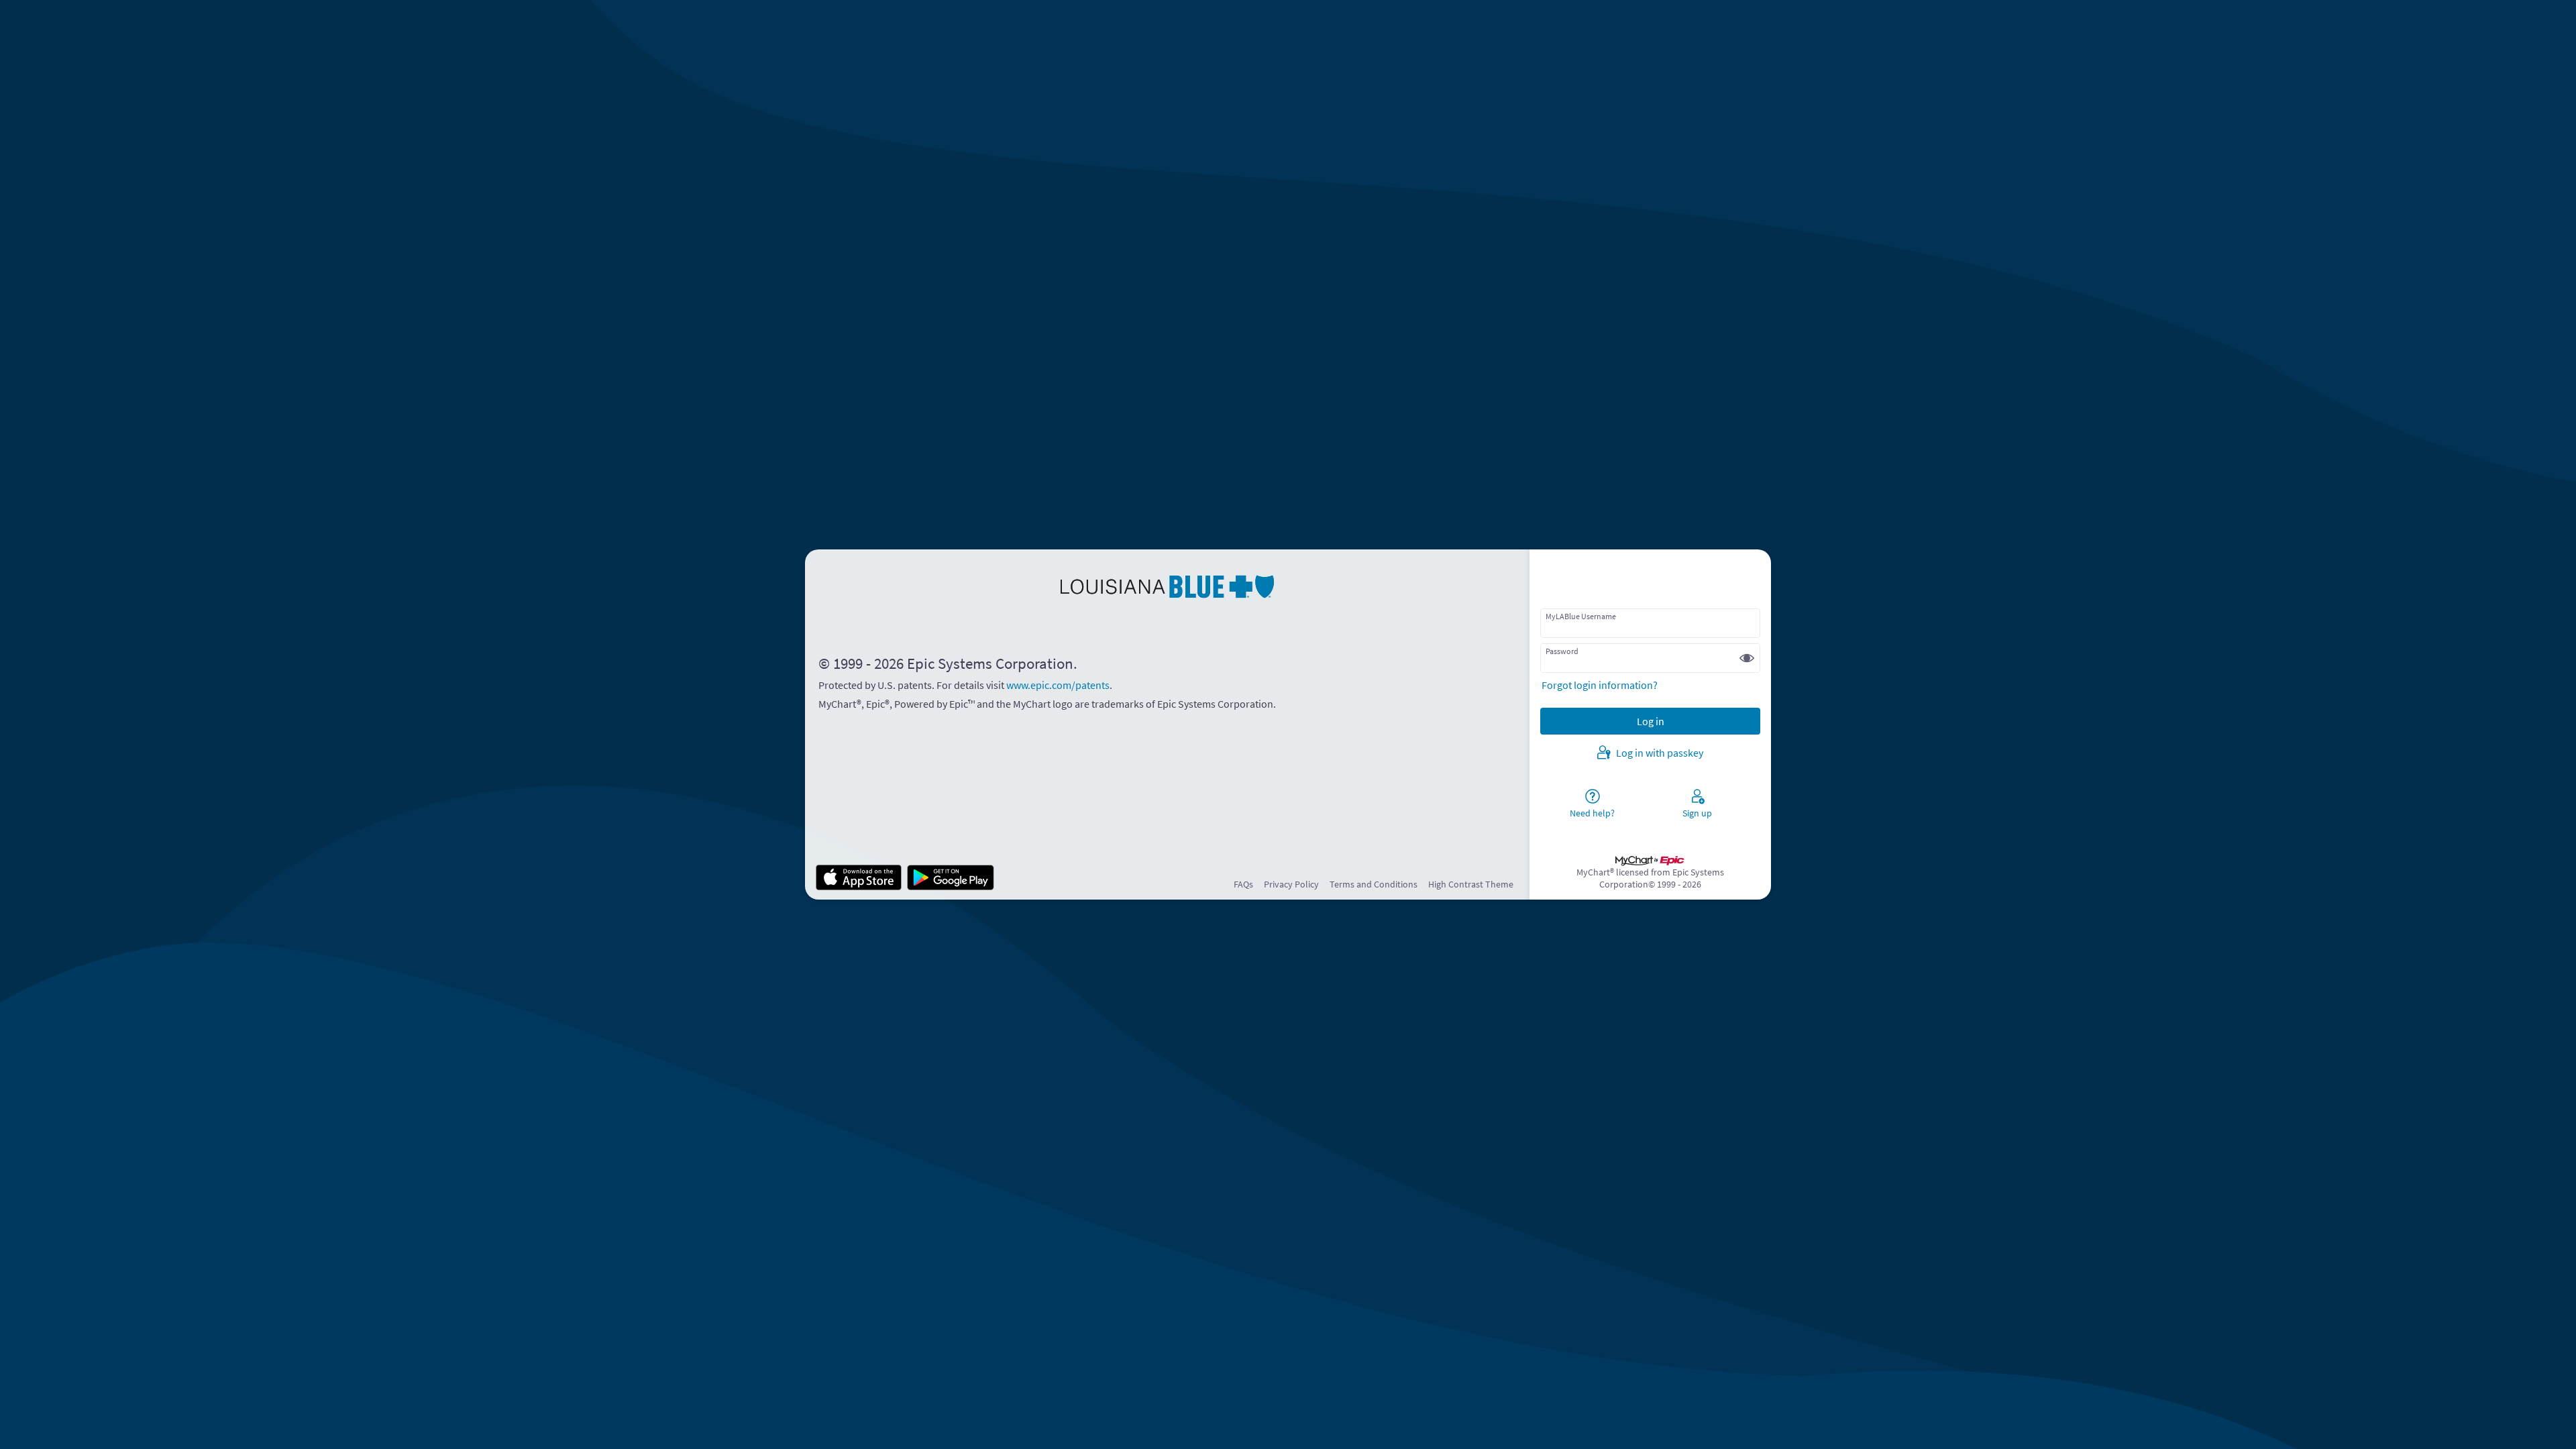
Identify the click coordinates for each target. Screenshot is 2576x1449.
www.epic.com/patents (1058, 685)
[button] (1747, 658)
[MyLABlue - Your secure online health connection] (1167, 587)
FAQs (1243, 884)
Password (1562, 651)
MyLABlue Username (1581, 616)
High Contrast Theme (1471, 884)
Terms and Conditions (1374, 884)
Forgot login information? (1600, 685)
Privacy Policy (1291, 884)
